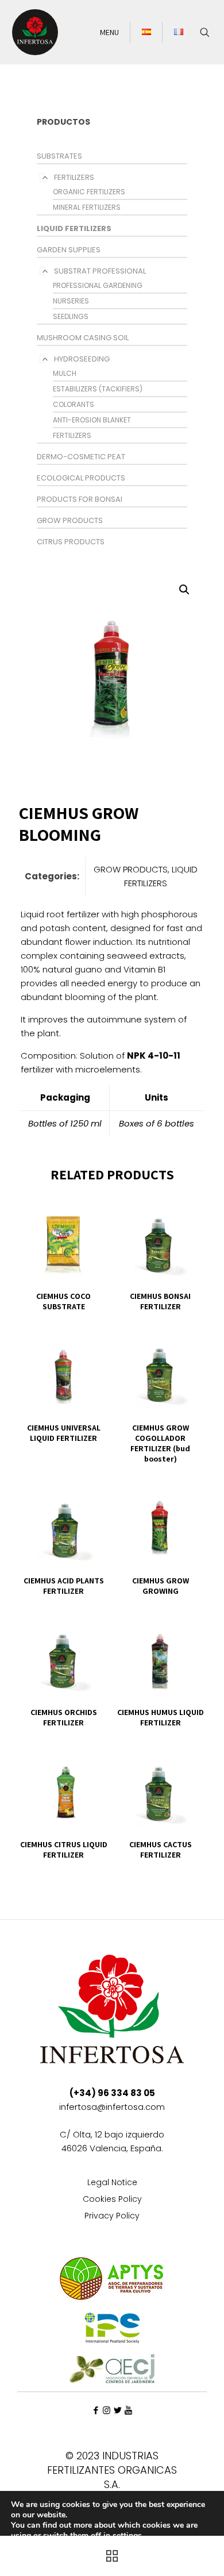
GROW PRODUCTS (70, 520)
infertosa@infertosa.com (112, 2107)
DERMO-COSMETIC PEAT (81, 457)
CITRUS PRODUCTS (71, 542)
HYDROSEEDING (82, 359)
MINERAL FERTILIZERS (87, 207)
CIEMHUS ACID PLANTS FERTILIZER (64, 1586)
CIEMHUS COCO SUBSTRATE (63, 1301)
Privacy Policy (112, 2216)
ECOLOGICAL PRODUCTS (81, 478)
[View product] (95, 1206)
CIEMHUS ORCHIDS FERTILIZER (64, 1717)
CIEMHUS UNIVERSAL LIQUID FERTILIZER (64, 1433)
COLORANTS (74, 404)
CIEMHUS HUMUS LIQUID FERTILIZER (161, 1717)
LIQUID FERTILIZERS (74, 228)
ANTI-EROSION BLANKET (92, 420)
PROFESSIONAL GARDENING (98, 285)
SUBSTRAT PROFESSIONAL (100, 271)
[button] (185, 590)
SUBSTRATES (59, 156)
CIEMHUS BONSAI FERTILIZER (160, 1301)
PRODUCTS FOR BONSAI (80, 499)
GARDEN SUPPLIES (69, 250)
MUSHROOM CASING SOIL (83, 338)
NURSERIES (71, 301)
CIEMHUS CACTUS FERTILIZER (161, 1850)
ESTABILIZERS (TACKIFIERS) (98, 389)
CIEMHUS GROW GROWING (161, 1586)
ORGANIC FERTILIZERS (89, 192)
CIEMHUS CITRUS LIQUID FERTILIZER (64, 1850)
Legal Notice (112, 2183)
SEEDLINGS (71, 316)
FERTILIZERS (74, 177)
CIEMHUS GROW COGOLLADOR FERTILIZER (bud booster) (160, 1443)
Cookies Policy (112, 2200)
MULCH (65, 373)
